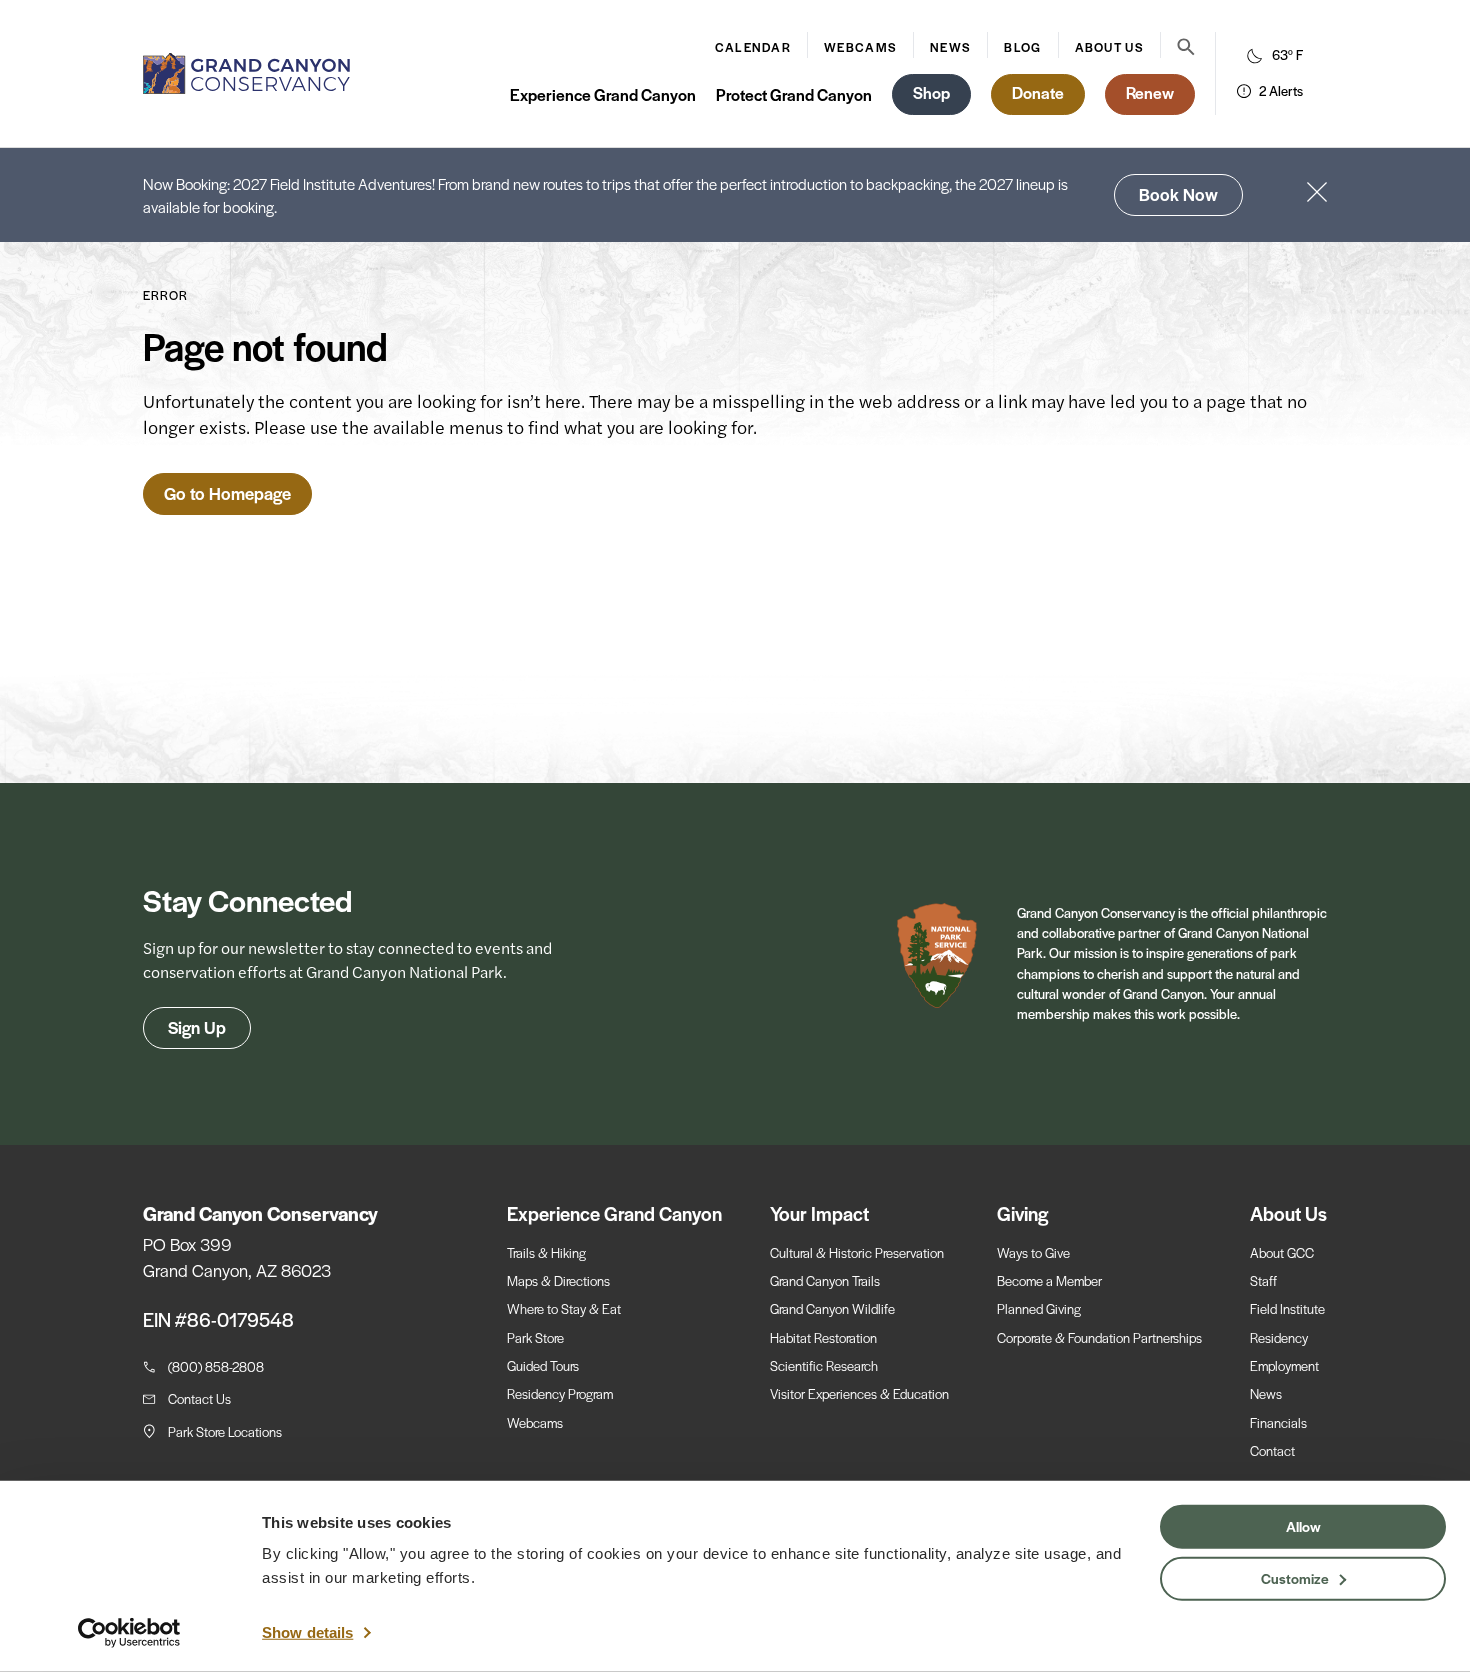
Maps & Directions (558, 1280)
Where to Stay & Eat (564, 1308)
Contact (1272, 1450)
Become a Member (1049, 1280)
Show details (307, 1632)
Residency (1279, 1337)
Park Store (535, 1337)
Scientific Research (824, 1365)
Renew (1150, 92)
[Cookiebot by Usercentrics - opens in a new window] (129, 1633)
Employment (1284, 1365)
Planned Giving (1039, 1308)
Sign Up (197, 1027)
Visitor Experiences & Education (859, 1393)
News (950, 47)
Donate (1038, 92)
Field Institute (1287, 1308)
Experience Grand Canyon (603, 94)
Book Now (1178, 194)
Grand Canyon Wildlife (832, 1308)
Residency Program (560, 1393)
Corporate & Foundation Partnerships (1099, 1337)
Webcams (860, 47)
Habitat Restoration (823, 1337)
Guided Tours (543, 1365)
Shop (931, 92)
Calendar (753, 47)
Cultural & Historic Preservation (857, 1252)
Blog (1022, 47)
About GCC (1282, 1252)
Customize (1295, 1577)
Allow (1303, 1526)
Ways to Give (1033, 1252)
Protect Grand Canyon (794, 94)
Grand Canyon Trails (825, 1280)
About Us (1109, 47)
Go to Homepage (227, 493)
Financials (1278, 1422)
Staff (1263, 1280)
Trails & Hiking (546, 1252)
